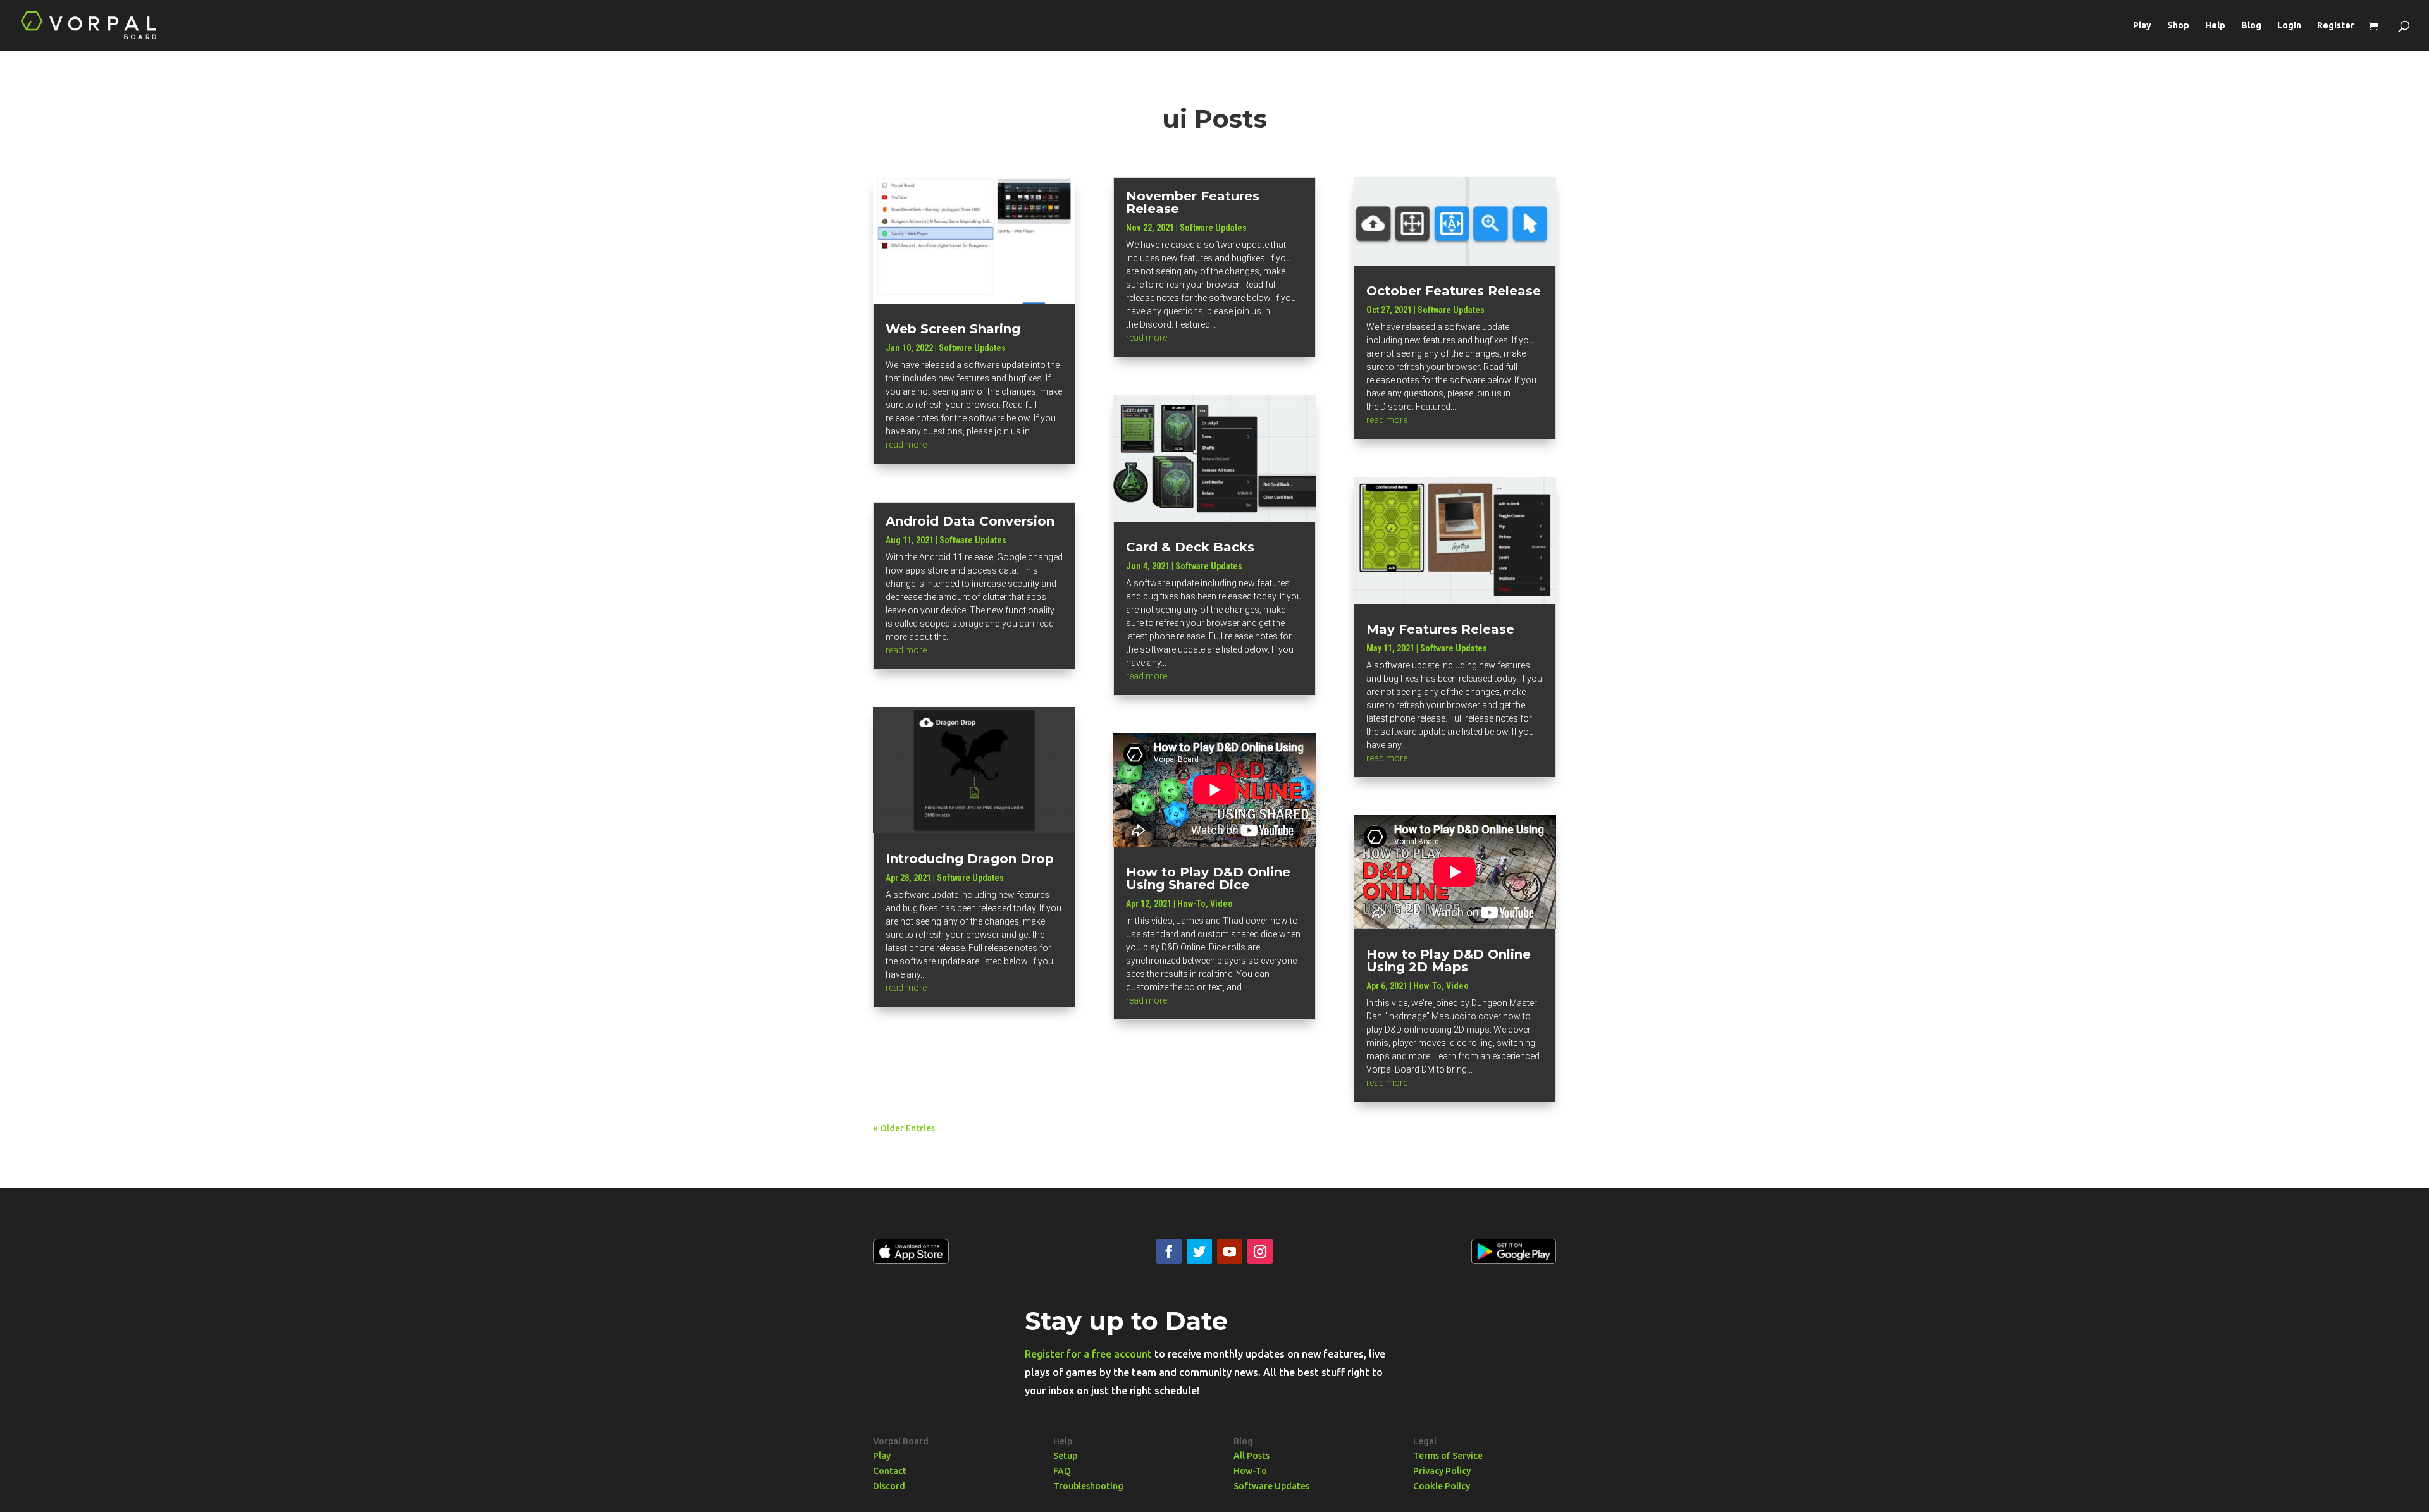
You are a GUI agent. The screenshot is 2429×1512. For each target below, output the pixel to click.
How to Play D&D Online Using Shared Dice (1208, 878)
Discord (889, 1486)
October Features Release (1454, 291)
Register (2336, 26)
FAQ (1062, 1471)
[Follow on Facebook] (1169, 1251)
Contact (890, 1471)
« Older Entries (904, 1128)
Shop (2178, 26)
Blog (2251, 26)
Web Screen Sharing (953, 329)
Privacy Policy (1442, 1471)
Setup (1065, 1456)
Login (2289, 26)
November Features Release (1193, 202)
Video (1221, 904)
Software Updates (972, 348)
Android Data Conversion (970, 521)
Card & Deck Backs (1190, 547)
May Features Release (1440, 629)
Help (2215, 26)
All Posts (1252, 1456)
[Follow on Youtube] (1230, 1251)
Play (2142, 26)
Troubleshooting (1088, 1486)
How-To (1191, 904)
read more (906, 445)
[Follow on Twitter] (1199, 1251)
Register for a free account (1088, 1354)
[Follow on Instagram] (1260, 1251)
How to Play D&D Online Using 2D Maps (1449, 961)
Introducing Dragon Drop (970, 859)
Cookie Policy (1442, 1486)
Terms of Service (1448, 1456)
